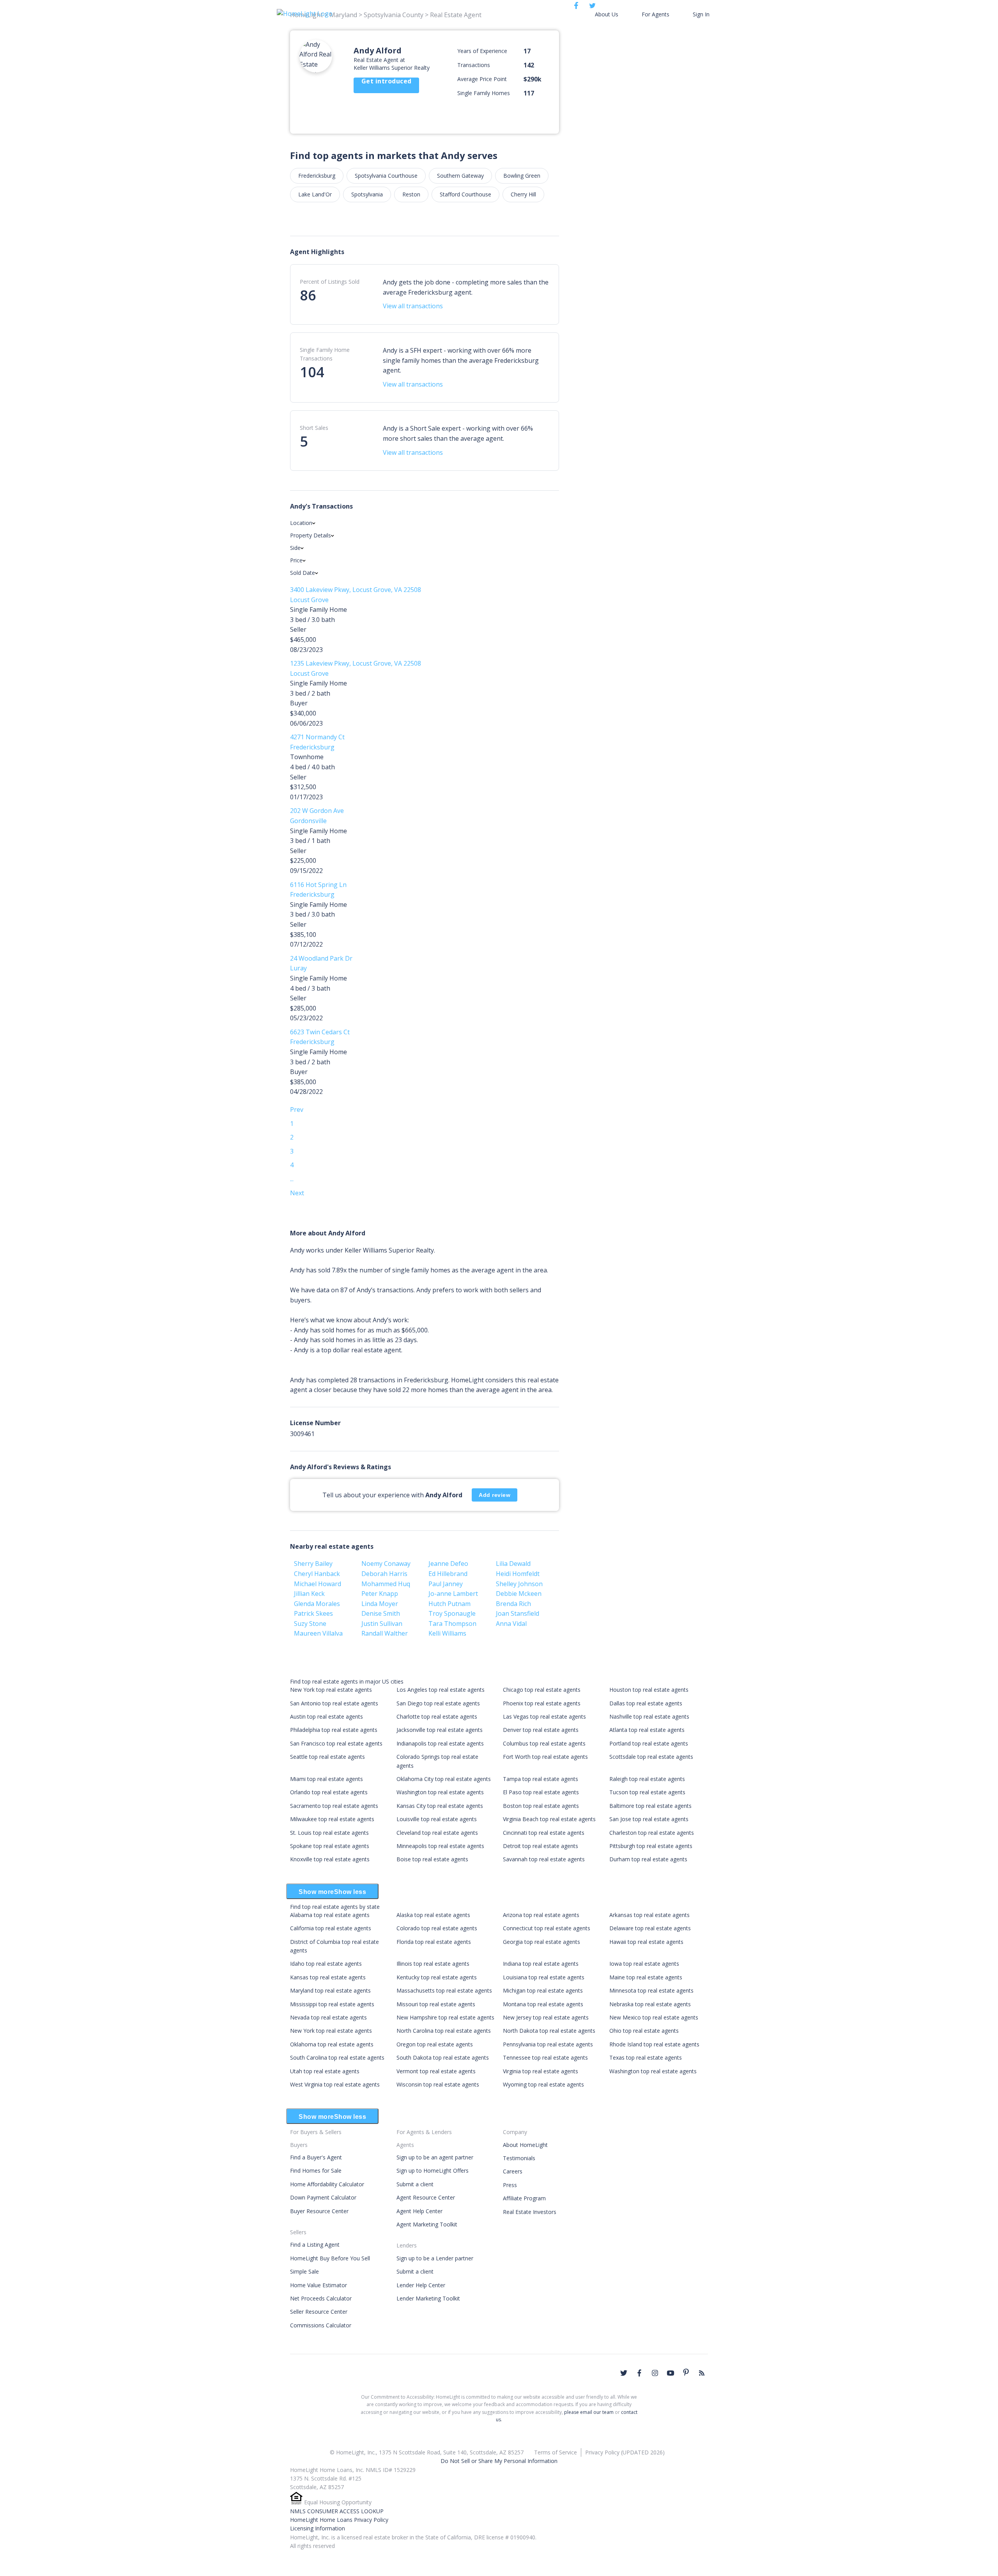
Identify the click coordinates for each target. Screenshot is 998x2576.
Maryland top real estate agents (330, 1990)
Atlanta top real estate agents (647, 1730)
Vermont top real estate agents (436, 2071)
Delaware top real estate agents (650, 1928)
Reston (411, 194)
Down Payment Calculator (323, 2197)
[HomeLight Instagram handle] (655, 2373)
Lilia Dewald (513, 1564)
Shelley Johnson (519, 1584)
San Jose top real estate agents (649, 1819)
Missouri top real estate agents (436, 2004)
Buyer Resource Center (319, 2211)
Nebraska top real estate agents (650, 2004)
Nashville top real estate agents (649, 1716)
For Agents (656, 14)
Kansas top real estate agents (328, 1977)
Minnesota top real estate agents (651, 1990)
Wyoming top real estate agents (543, 2084)
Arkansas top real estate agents (649, 1915)
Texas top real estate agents (646, 2057)
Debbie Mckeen (519, 1594)
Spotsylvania (367, 194)
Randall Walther (385, 1633)
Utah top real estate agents (325, 2071)
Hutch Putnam (449, 1604)
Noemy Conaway (386, 1564)
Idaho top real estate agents (326, 1964)
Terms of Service (556, 2452)
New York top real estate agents (331, 1690)
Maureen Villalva (318, 1633)
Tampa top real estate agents (541, 1779)
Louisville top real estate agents (437, 1819)
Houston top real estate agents (649, 1690)
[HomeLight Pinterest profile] (686, 2372)
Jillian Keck (309, 1594)
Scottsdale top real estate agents (651, 1757)
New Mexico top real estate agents (654, 2017)
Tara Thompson (452, 1624)
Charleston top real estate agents (652, 1833)
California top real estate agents (331, 1928)
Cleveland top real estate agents (437, 1833)
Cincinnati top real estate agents (544, 1833)
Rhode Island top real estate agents (654, 2044)
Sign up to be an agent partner (435, 2157)
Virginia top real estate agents (541, 2071)
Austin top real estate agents (326, 1716)
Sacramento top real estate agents (334, 1806)
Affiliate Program (524, 2198)
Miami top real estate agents (326, 1779)
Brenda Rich (513, 1604)
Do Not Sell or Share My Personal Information (499, 2461)
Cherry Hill (523, 194)
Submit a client (415, 2184)
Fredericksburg (317, 176)
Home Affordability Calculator (327, 2184)
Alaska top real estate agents (433, 1915)
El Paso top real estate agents (541, 1792)
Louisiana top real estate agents (544, 1977)
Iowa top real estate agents (644, 1964)
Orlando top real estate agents (329, 1792)
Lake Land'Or (315, 194)
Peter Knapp (380, 1594)
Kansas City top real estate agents (440, 1806)
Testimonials (519, 2158)
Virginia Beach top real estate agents (549, 1819)
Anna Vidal (511, 1624)
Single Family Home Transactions (325, 354)
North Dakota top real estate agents (549, 2031)
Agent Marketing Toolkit (427, 2224)
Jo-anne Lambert (453, 1594)
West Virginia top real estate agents (335, 2084)
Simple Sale (304, 2271)
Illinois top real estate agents (433, 1964)
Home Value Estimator (319, 2285)
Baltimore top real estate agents (650, 1806)
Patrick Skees (313, 1613)
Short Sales (314, 428)
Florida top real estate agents (434, 1942)
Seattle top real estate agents (327, 1757)
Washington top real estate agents (440, 1792)
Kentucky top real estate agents (437, 1977)
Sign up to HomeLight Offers (433, 2171)
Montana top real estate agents (543, 2004)
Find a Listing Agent (315, 2245)
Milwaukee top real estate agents (332, 1819)
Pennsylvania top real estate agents (548, 2044)
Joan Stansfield (518, 1613)
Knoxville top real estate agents (330, 1859)
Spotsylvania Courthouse (386, 176)
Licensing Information (318, 2528)
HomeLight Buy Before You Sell (330, 2258)
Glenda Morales (317, 1604)
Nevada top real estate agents (328, 2017)
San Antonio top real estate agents (334, 1703)
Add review (495, 1495)
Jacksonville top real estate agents (440, 1730)
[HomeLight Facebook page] (639, 2373)
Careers (513, 2171)
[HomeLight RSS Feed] (702, 2373)
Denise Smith (381, 1613)
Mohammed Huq (386, 1584)
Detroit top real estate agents (541, 1846)
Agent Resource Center (426, 2197)
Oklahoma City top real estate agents (444, 1779)
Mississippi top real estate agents (332, 2004)
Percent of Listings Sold (330, 282)
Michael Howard (318, 1584)
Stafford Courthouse (465, 194)
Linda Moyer (380, 1604)
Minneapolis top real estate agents (440, 1846)
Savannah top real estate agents (544, 1859)
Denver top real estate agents (541, 1730)
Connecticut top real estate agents (547, 1928)
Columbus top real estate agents (544, 1743)
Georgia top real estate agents (541, 1942)
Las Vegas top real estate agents (544, 1716)
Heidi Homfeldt (518, 1574)
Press (510, 2185)
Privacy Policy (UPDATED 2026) (625, 2452)
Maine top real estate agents (646, 1977)
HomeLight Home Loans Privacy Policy (339, 2520)
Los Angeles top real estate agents (441, 1690)
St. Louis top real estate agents (329, 1833)
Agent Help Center (419, 2211)
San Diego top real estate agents (438, 1703)
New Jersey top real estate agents (546, 2017)
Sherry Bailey (313, 1564)
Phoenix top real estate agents (542, 1703)
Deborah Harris (384, 1574)
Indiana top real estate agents (541, 1964)
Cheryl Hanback (317, 1574)
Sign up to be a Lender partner (435, 2258)
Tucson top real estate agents (647, 1792)
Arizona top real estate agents (541, 1915)
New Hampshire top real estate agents (445, 2017)
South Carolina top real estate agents (337, 2057)
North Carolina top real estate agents (444, 2031)
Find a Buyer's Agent (316, 2157)
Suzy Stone (310, 1624)
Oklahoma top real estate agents (332, 2044)
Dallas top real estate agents (646, 1703)
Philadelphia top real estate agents (334, 1730)
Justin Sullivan (382, 1624)
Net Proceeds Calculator (321, 2298)
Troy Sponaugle (452, 1613)
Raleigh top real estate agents (647, 1779)
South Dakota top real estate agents (443, 2057)
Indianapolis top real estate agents (440, 1743)
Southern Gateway (460, 176)
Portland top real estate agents (649, 1743)
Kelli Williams (447, 1633)
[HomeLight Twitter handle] (624, 2373)
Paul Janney (446, 1584)
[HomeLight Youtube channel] (671, 2373)
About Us (607, 14)
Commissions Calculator (321, 2325)
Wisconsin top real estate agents (438, 2084)
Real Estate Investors (530, 2212)
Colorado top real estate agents (437, 1928)
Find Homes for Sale (316, 2171)
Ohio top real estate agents (644, 2031)
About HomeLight (525, 2145)
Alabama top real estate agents (330, 1915)
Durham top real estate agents (648, 1859)
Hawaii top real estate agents (646, 1942)
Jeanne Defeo (448, 1564)
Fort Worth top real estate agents (545, 1757)
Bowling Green (522, 176)
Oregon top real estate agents (435, 2044)
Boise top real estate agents (432, 1859)
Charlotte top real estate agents (437, 1716)
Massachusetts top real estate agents (444, 1990)
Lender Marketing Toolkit (428, 2298)
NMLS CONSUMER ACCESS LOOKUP (337, 2511)
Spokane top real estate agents (330, 1846)
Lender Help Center (421, 2285)
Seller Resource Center (319, 2312)
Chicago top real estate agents (542, 1690)
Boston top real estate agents (541, 1806)
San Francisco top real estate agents (336, 1743)
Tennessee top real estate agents (545, 2057)
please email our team (589, 2412)
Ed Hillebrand (448, 1574)
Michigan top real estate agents (543, 1990)
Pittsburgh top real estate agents (651, 1846)
